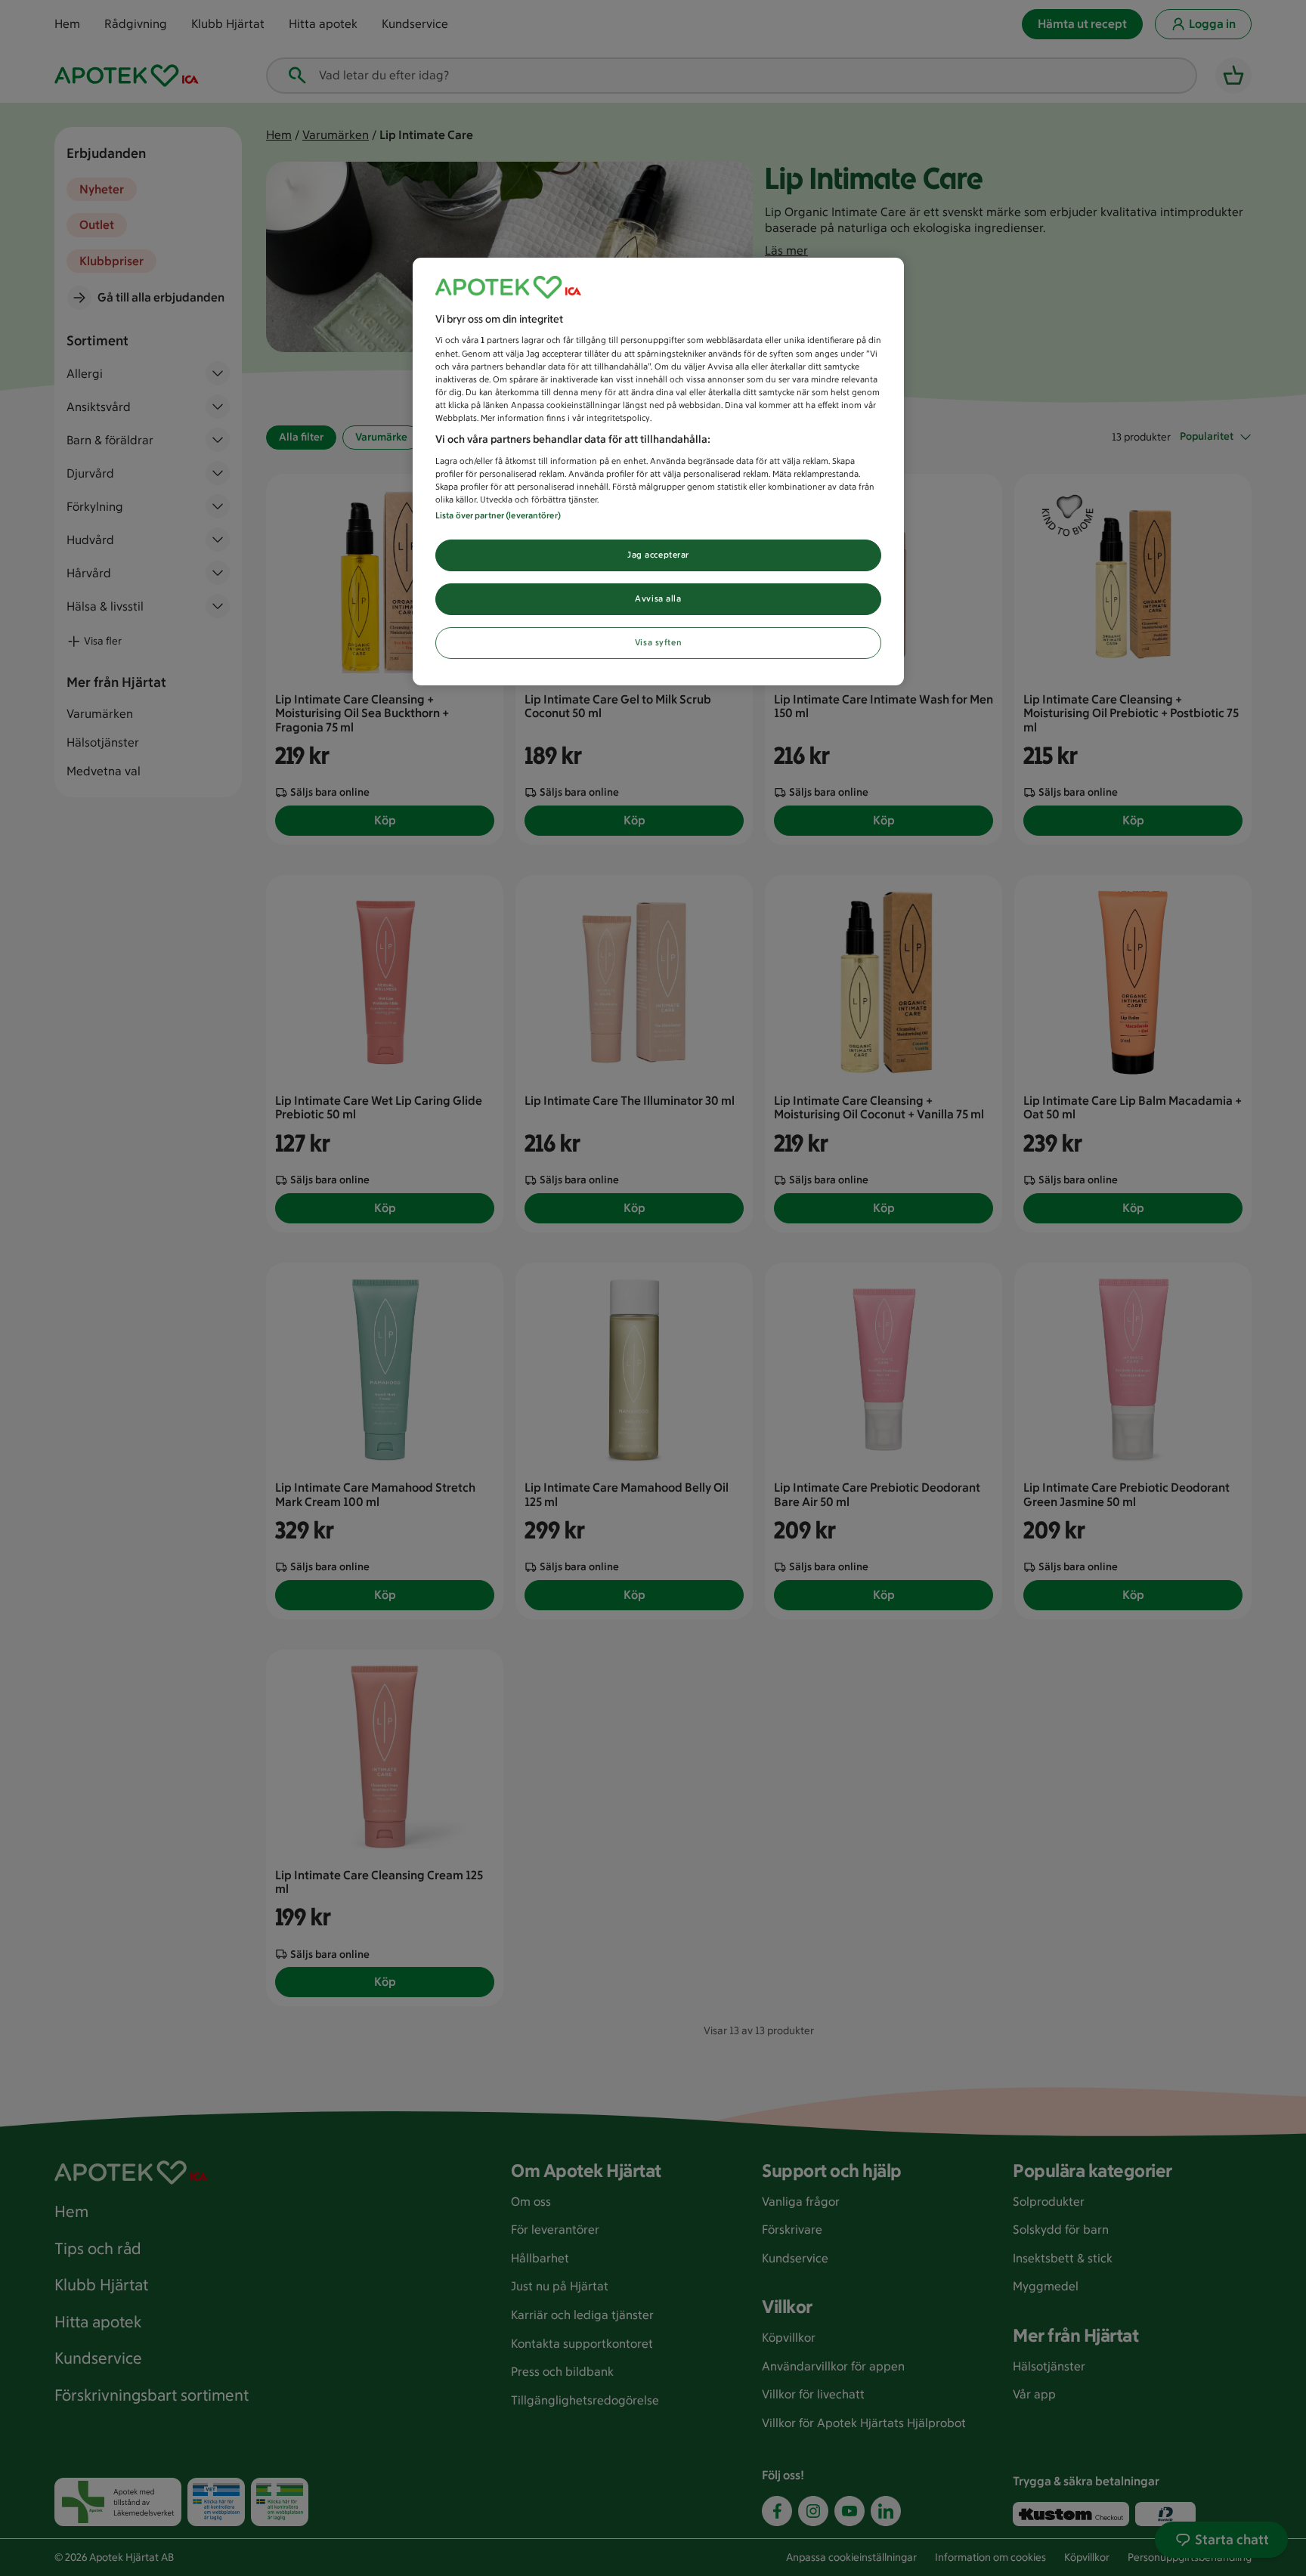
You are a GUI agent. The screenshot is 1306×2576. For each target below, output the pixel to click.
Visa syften (658, 642)
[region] (658, 472)
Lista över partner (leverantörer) (498, 515)
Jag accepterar (658, 555)
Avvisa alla (658, 598)
